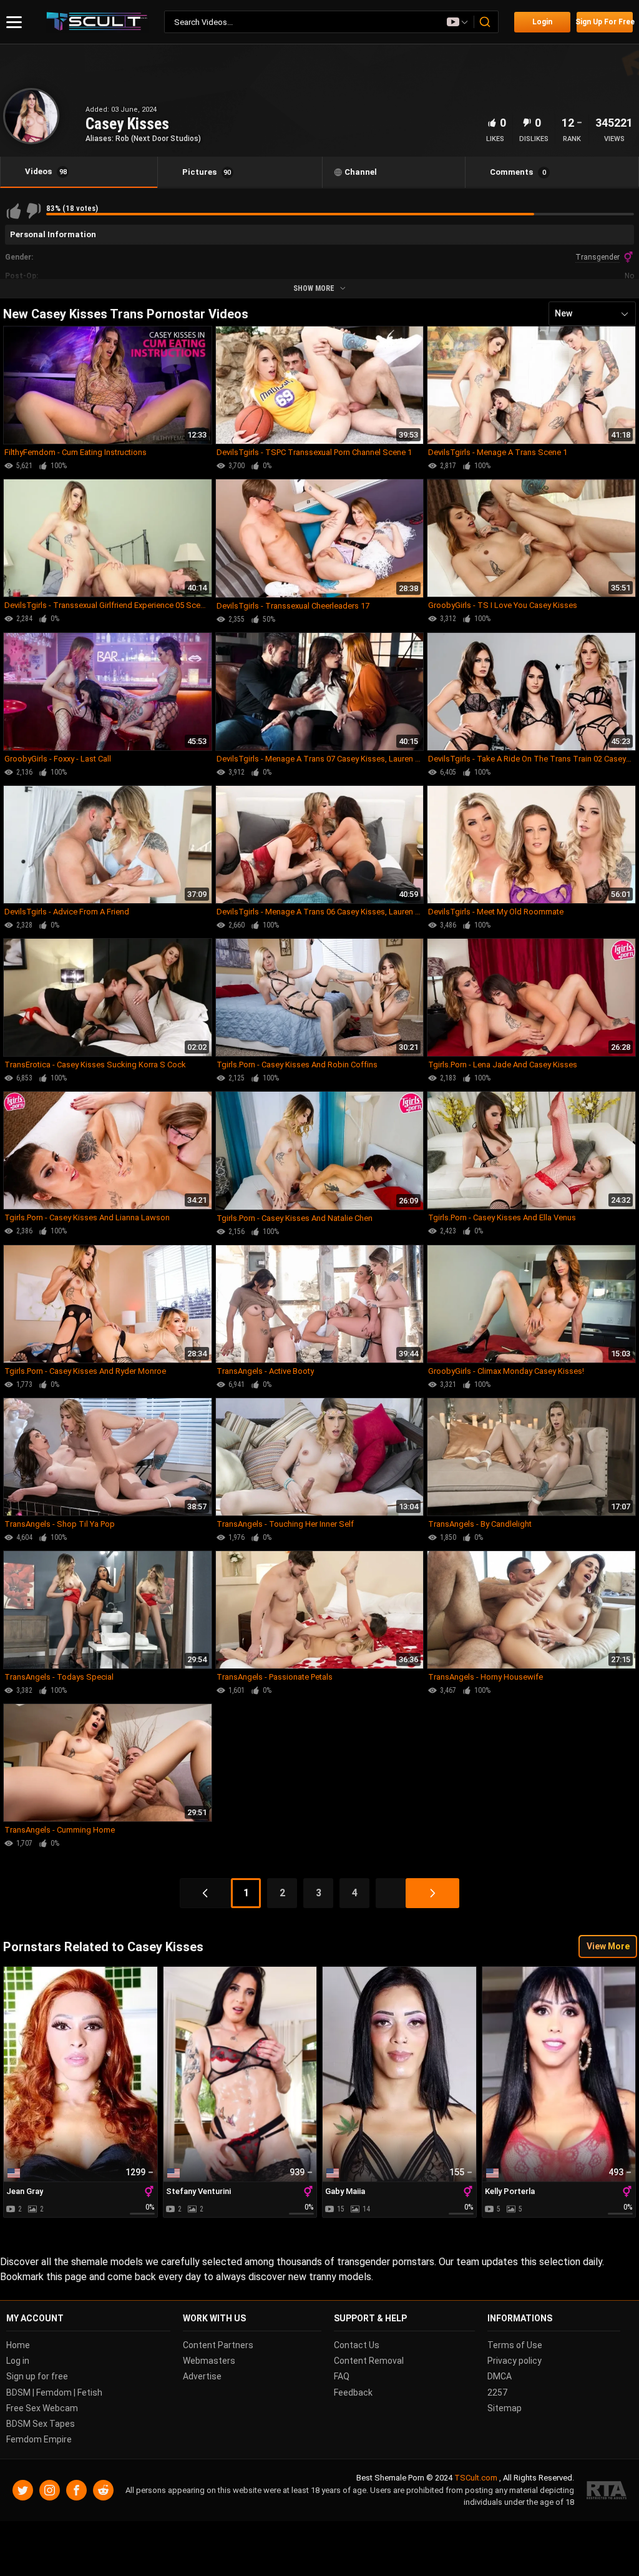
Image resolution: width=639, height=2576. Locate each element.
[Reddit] (103, 2490)
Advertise (202, 2377)
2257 (497, 2392)
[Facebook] (76, 2490)
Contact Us (357, 2345)
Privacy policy (515, 2361)
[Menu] (14, 22)
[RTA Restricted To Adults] (607, 2490)
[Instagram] (50, 2490)
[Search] (485, 22)
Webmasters (209, 2361)
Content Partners (218, 2345)
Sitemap (505, 2408)
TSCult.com (476, 2478)
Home (18, 2345)
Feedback (353, 2392)
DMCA (500, 2377)
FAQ (342, 2377)
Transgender (598, 257)
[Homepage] (97, 22)
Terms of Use (515, 2345)
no (629, 276)
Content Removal (369, 2361)
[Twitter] (23, 2490)
